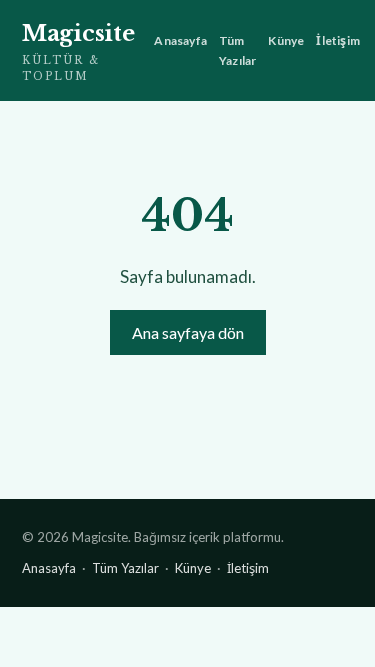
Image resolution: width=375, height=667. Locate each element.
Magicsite (78, 51)
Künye (286, 40)
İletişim (338, 40)
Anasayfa (180, 40)
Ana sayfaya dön (188, 332)
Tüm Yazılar (237, 50)
